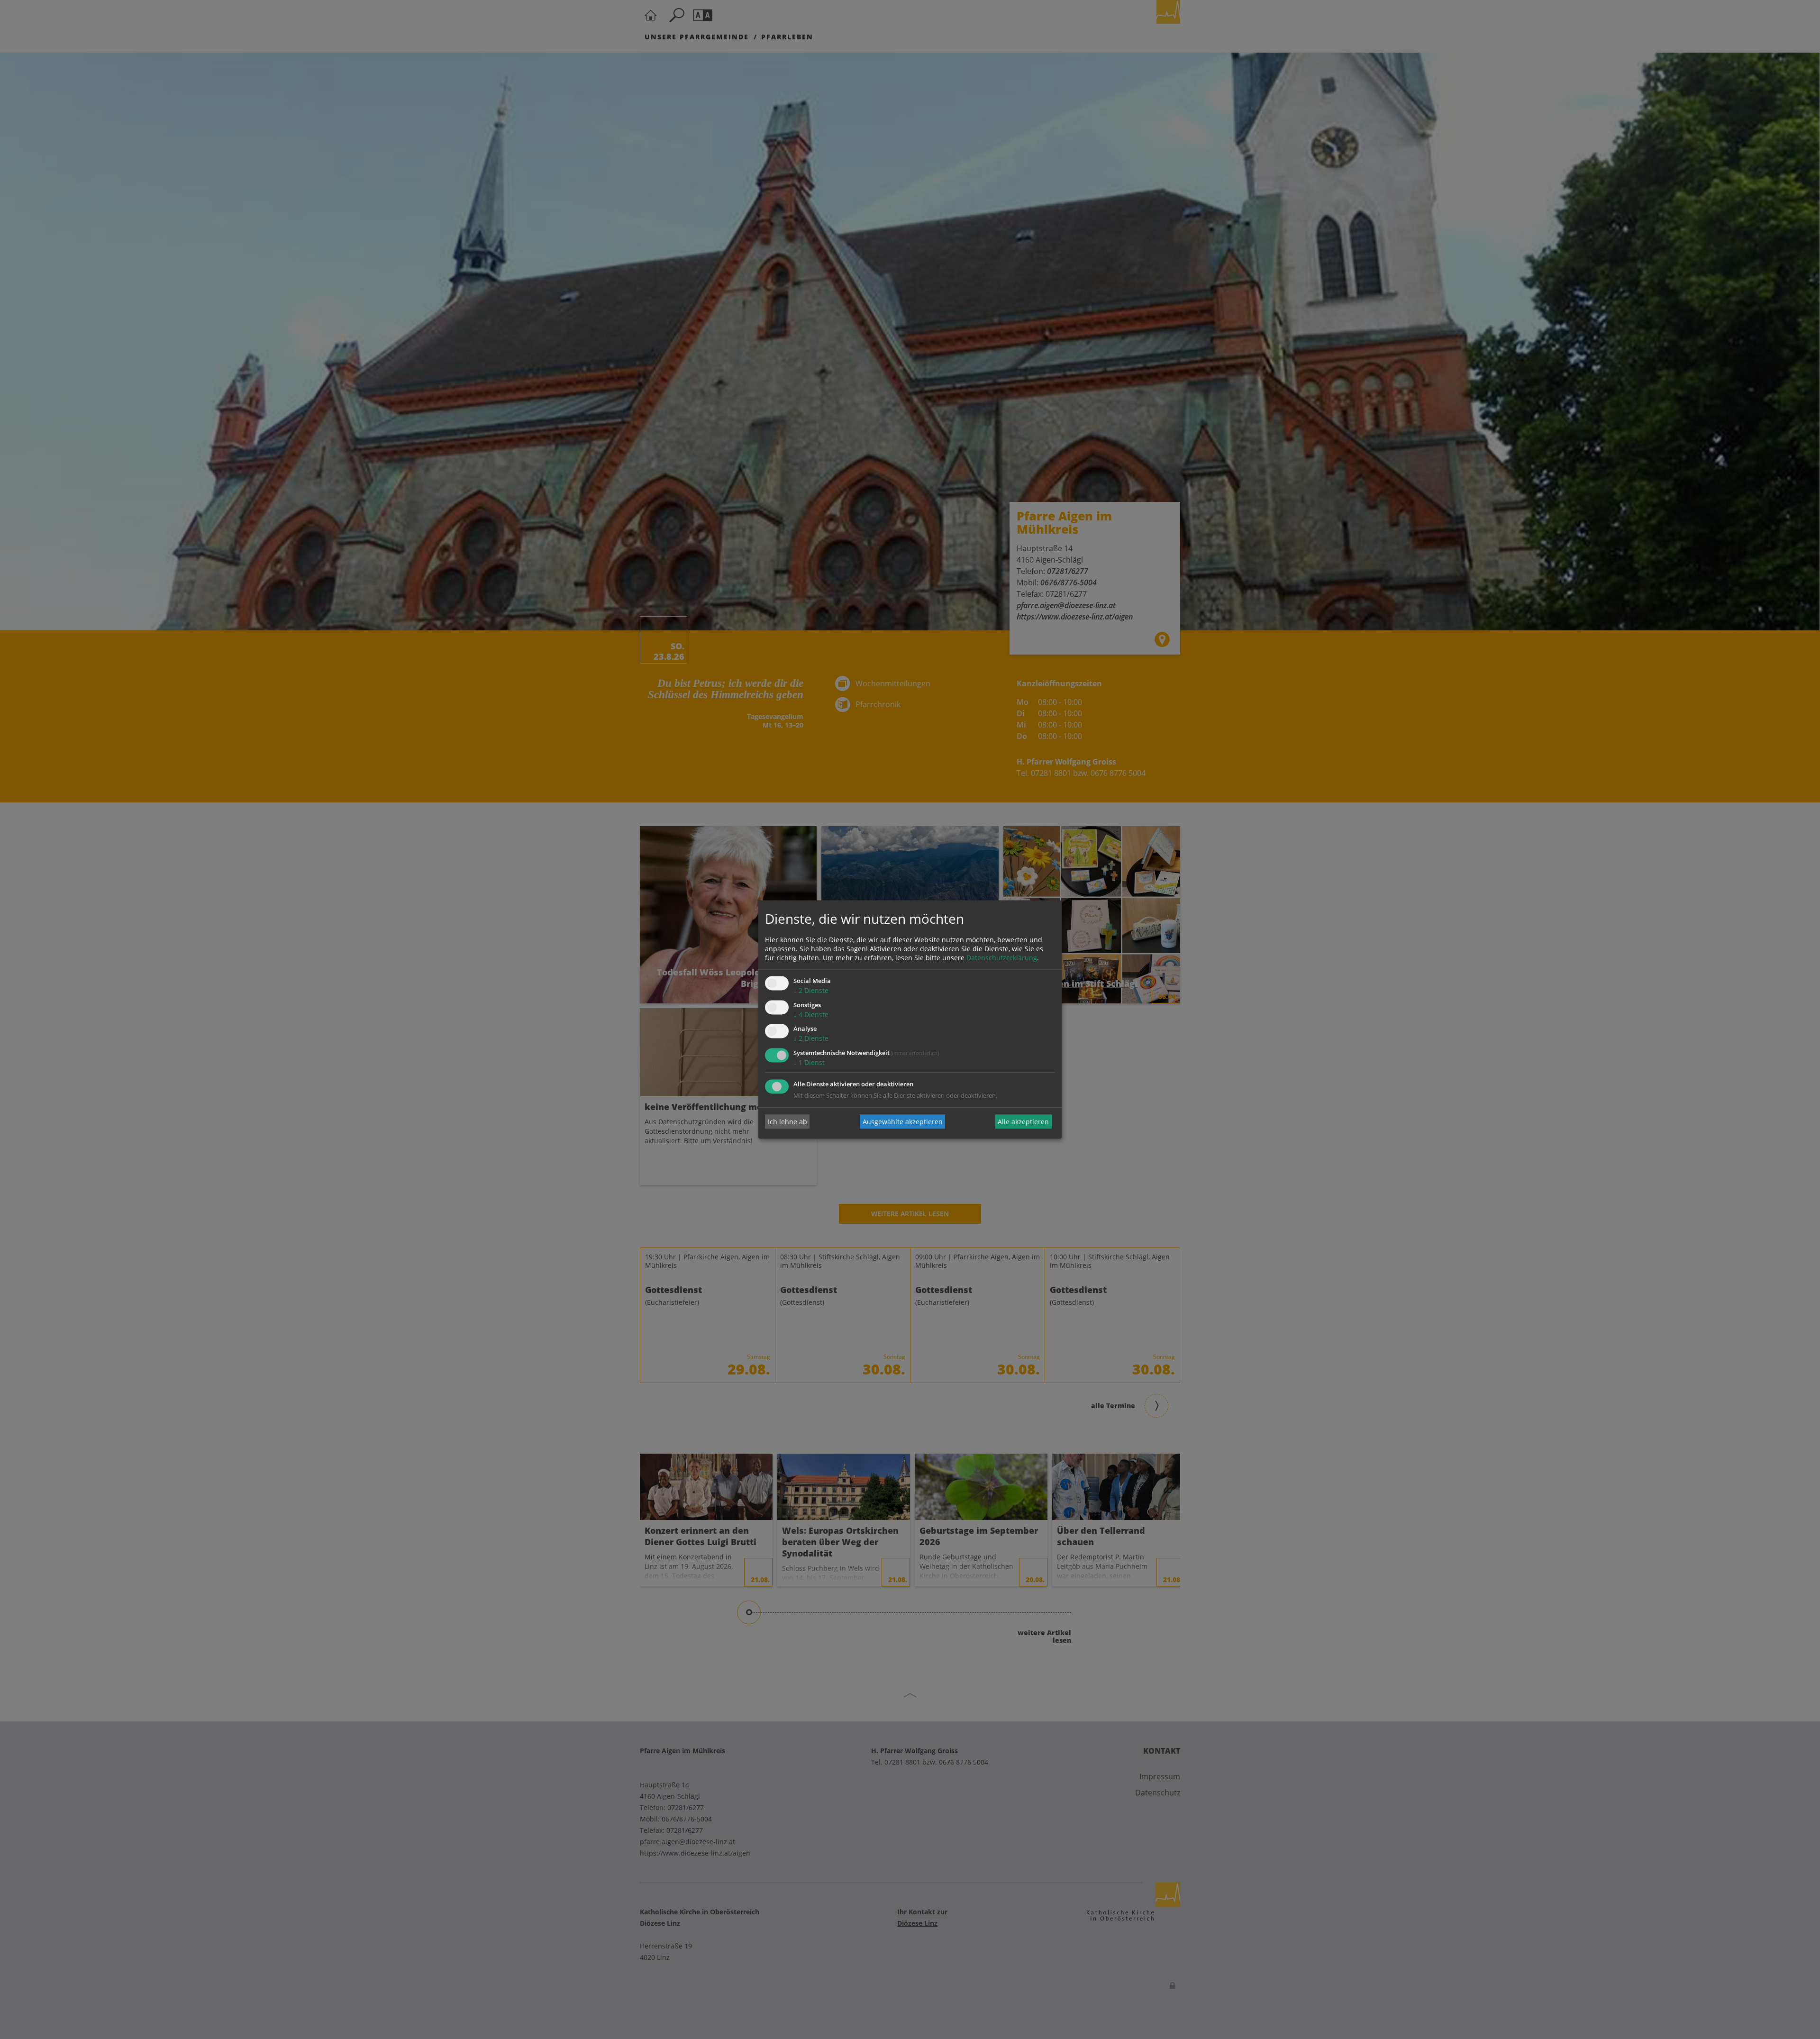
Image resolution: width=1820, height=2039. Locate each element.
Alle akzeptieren (1023, 1122)
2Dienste (811, 990)
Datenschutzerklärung (1002, 958)
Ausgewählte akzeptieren (903, 1122)
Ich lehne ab (787, 1122)
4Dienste (811, 1015)
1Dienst (809, 1063)
